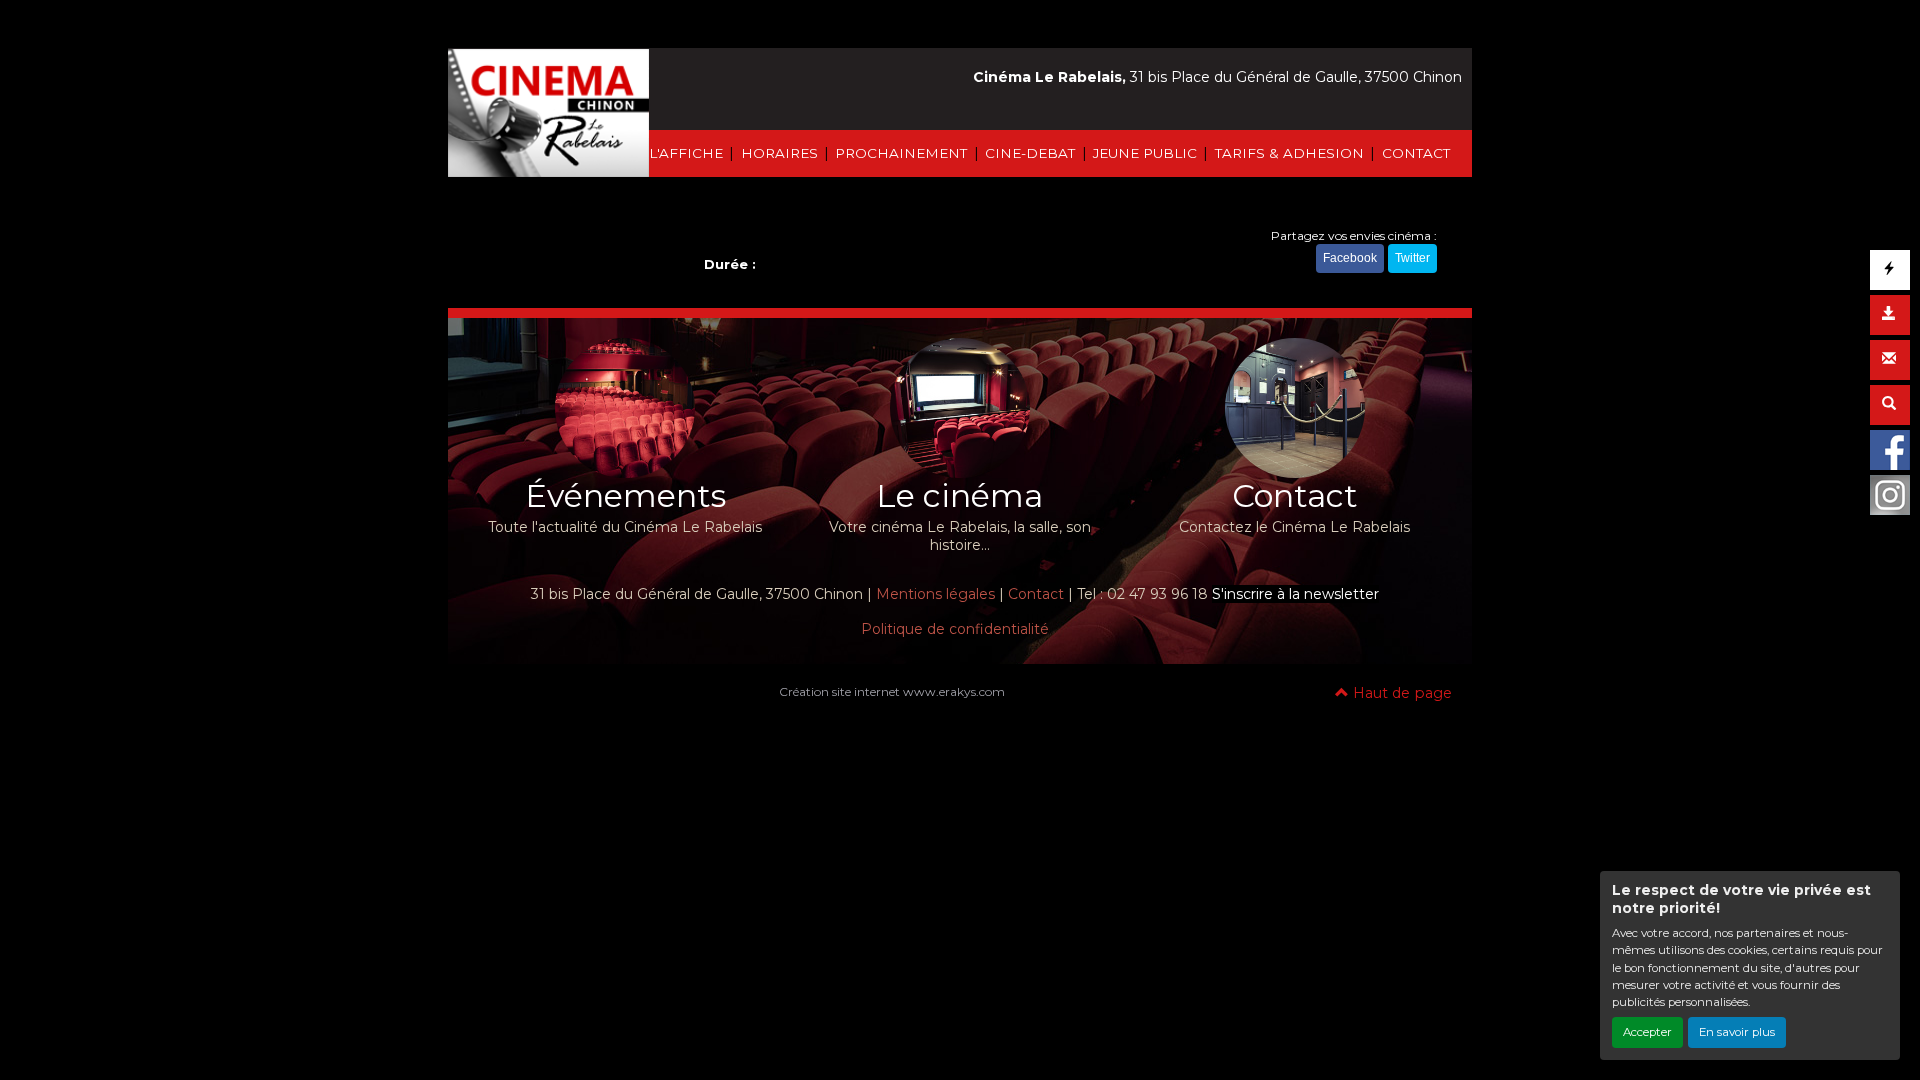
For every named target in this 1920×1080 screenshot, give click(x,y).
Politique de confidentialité (955, 629)
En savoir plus (1737, 1032)
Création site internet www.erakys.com (892, 691)
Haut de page (1400, 693)
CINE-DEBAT (1030, 153)
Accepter (1647, 1032)
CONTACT (1416, 153)
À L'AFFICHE (679, 153)
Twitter (1412, 258)
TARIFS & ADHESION (1289, 153)
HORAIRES (779, 153)
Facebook (1350, 258)
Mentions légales (935, 594)
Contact (1036, 594)
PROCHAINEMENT (901, 153)
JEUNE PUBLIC (1145, 153)
